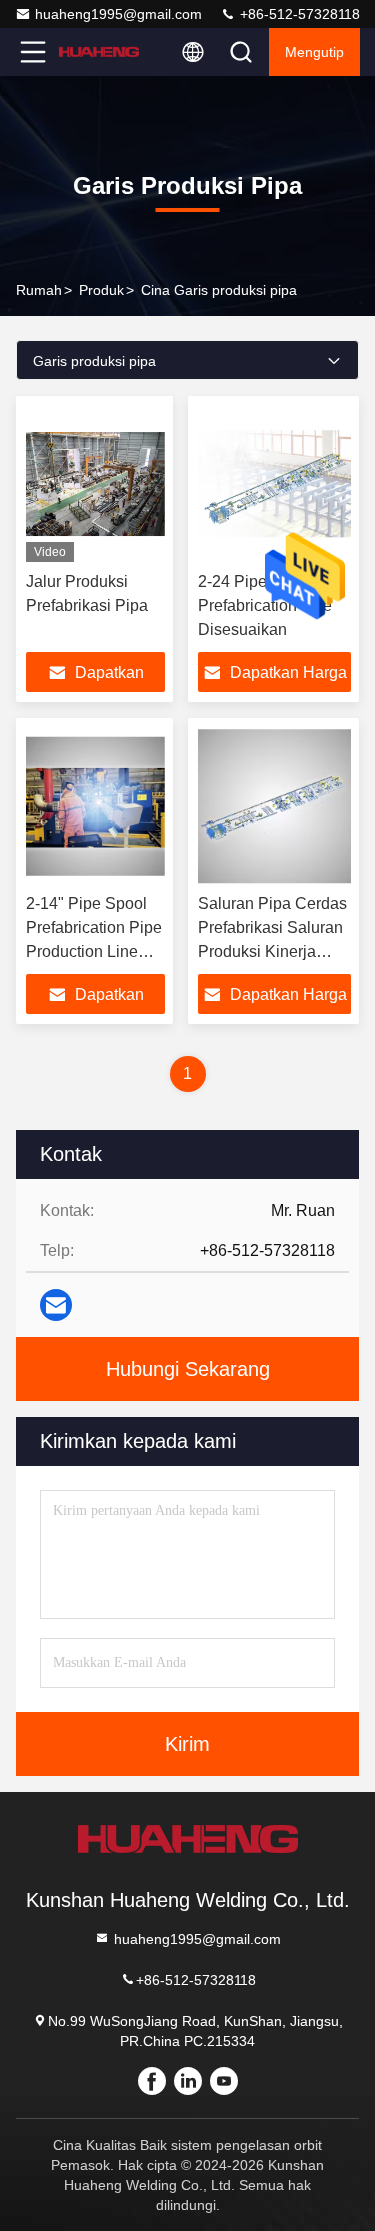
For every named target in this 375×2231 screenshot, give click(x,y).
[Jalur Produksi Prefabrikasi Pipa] (95, 484)
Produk (101, 290)
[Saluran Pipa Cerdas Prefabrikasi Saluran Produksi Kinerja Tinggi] (275, 806)
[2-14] (95, 806)
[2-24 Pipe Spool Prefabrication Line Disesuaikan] (275, 484)
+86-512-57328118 (298, 14)
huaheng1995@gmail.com (118, 14)
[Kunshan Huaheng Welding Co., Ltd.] (99, 52)
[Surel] (56, 1305)
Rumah (39, 290)
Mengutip (314, 52)
